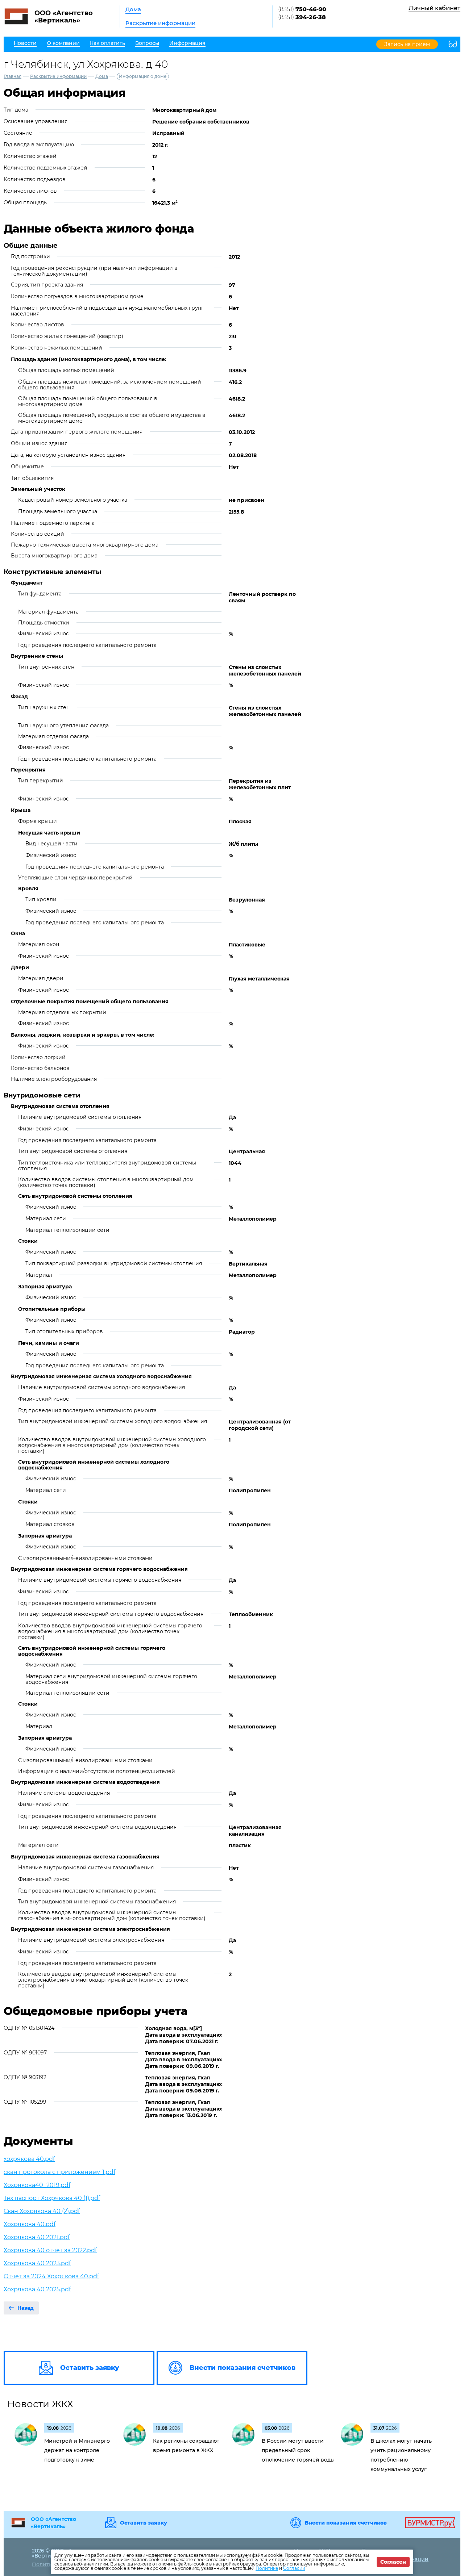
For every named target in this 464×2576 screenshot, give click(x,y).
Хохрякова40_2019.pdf (37, 2185)
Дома (133, 9)
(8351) (302, 9)
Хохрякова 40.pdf (30, 2224)
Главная (13, 76)
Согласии (294, 2568)
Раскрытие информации (160, 23)
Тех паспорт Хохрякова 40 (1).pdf (52, 2198)
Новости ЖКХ (40, 2404)
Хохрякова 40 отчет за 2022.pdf (50, 2250)
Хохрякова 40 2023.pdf (37, 2263)
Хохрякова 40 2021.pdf (37, 2237)
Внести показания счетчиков (346, 2523)
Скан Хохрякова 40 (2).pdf (42, 2211)
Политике (267, 2568)
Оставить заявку (144, 2523)
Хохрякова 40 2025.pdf (37, 2289)
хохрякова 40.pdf (29, 2159)
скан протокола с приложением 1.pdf (59, 2172)
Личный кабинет (434, 8)
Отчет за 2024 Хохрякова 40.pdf (51, 2276)
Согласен (393, 2562)
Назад (26, 2308)
